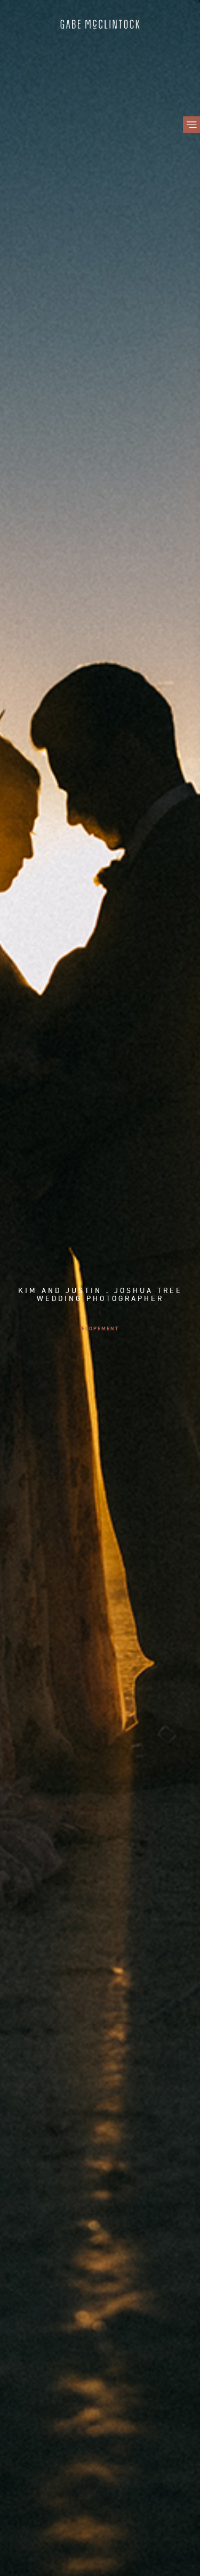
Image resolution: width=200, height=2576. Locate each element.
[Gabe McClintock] (100, 26)
